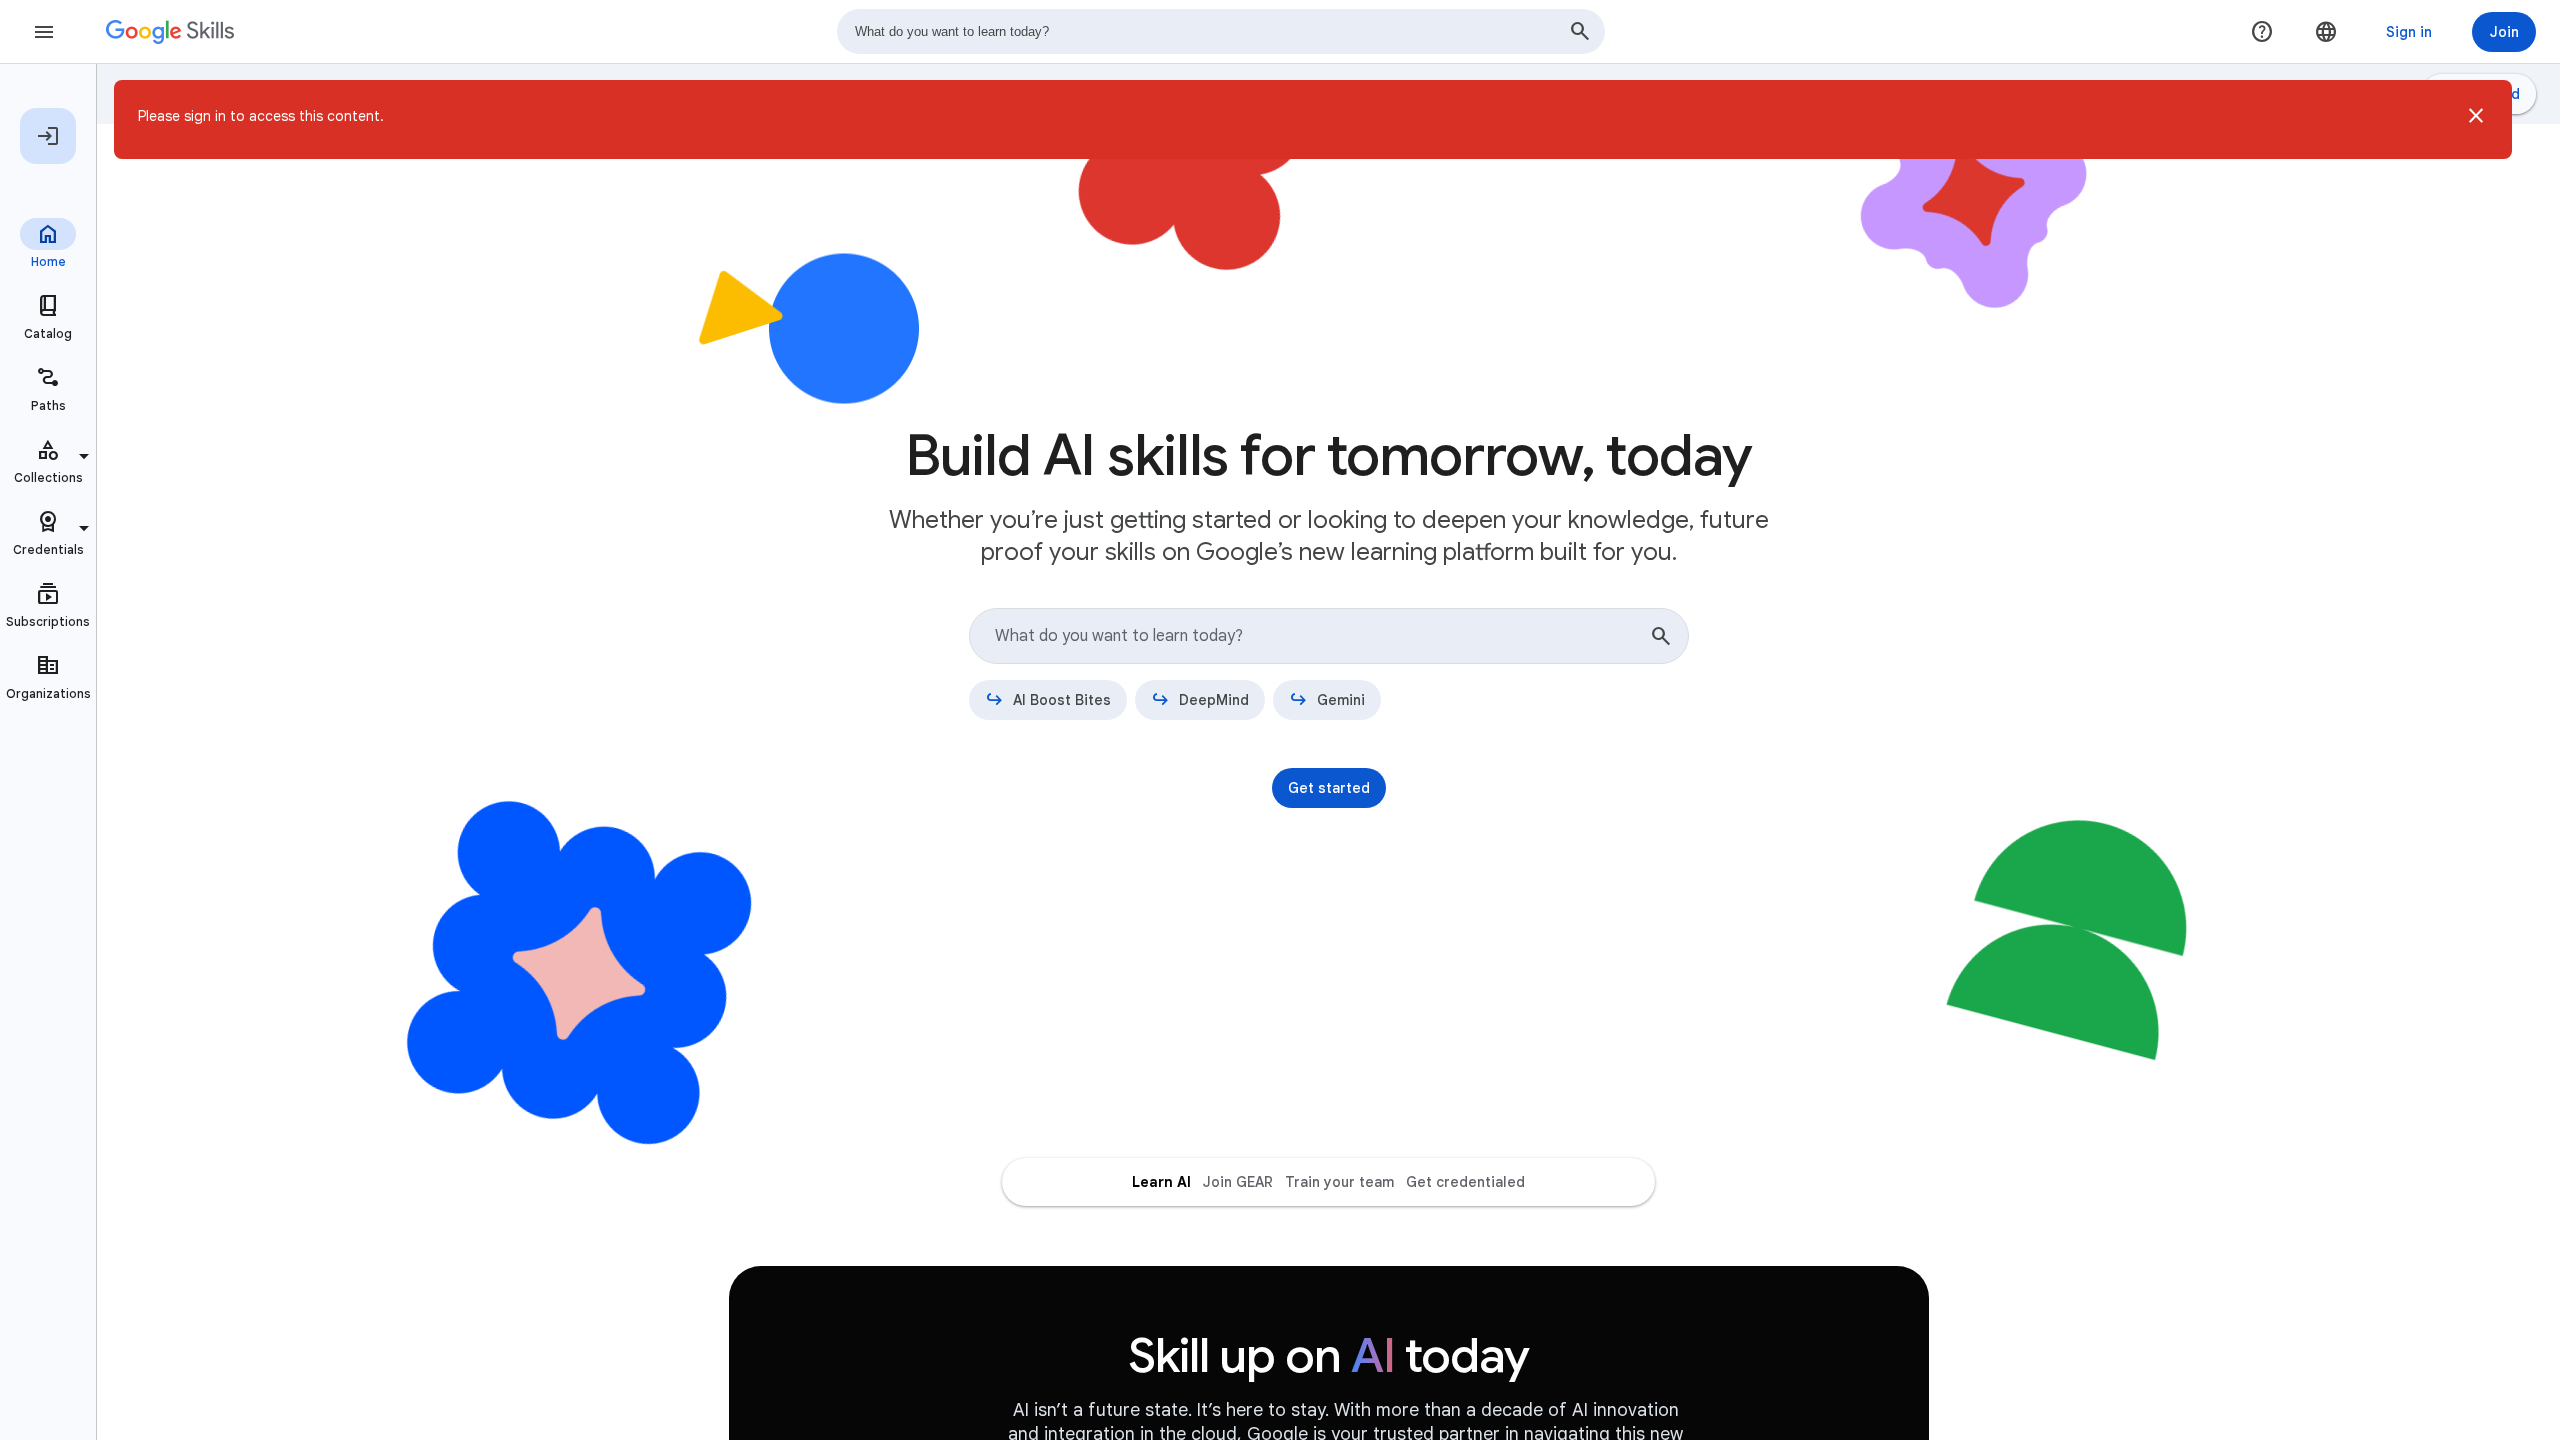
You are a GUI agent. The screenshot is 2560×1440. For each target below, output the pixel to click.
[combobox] (1221, 31)
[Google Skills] (170, 32)
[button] (2476, 119)
